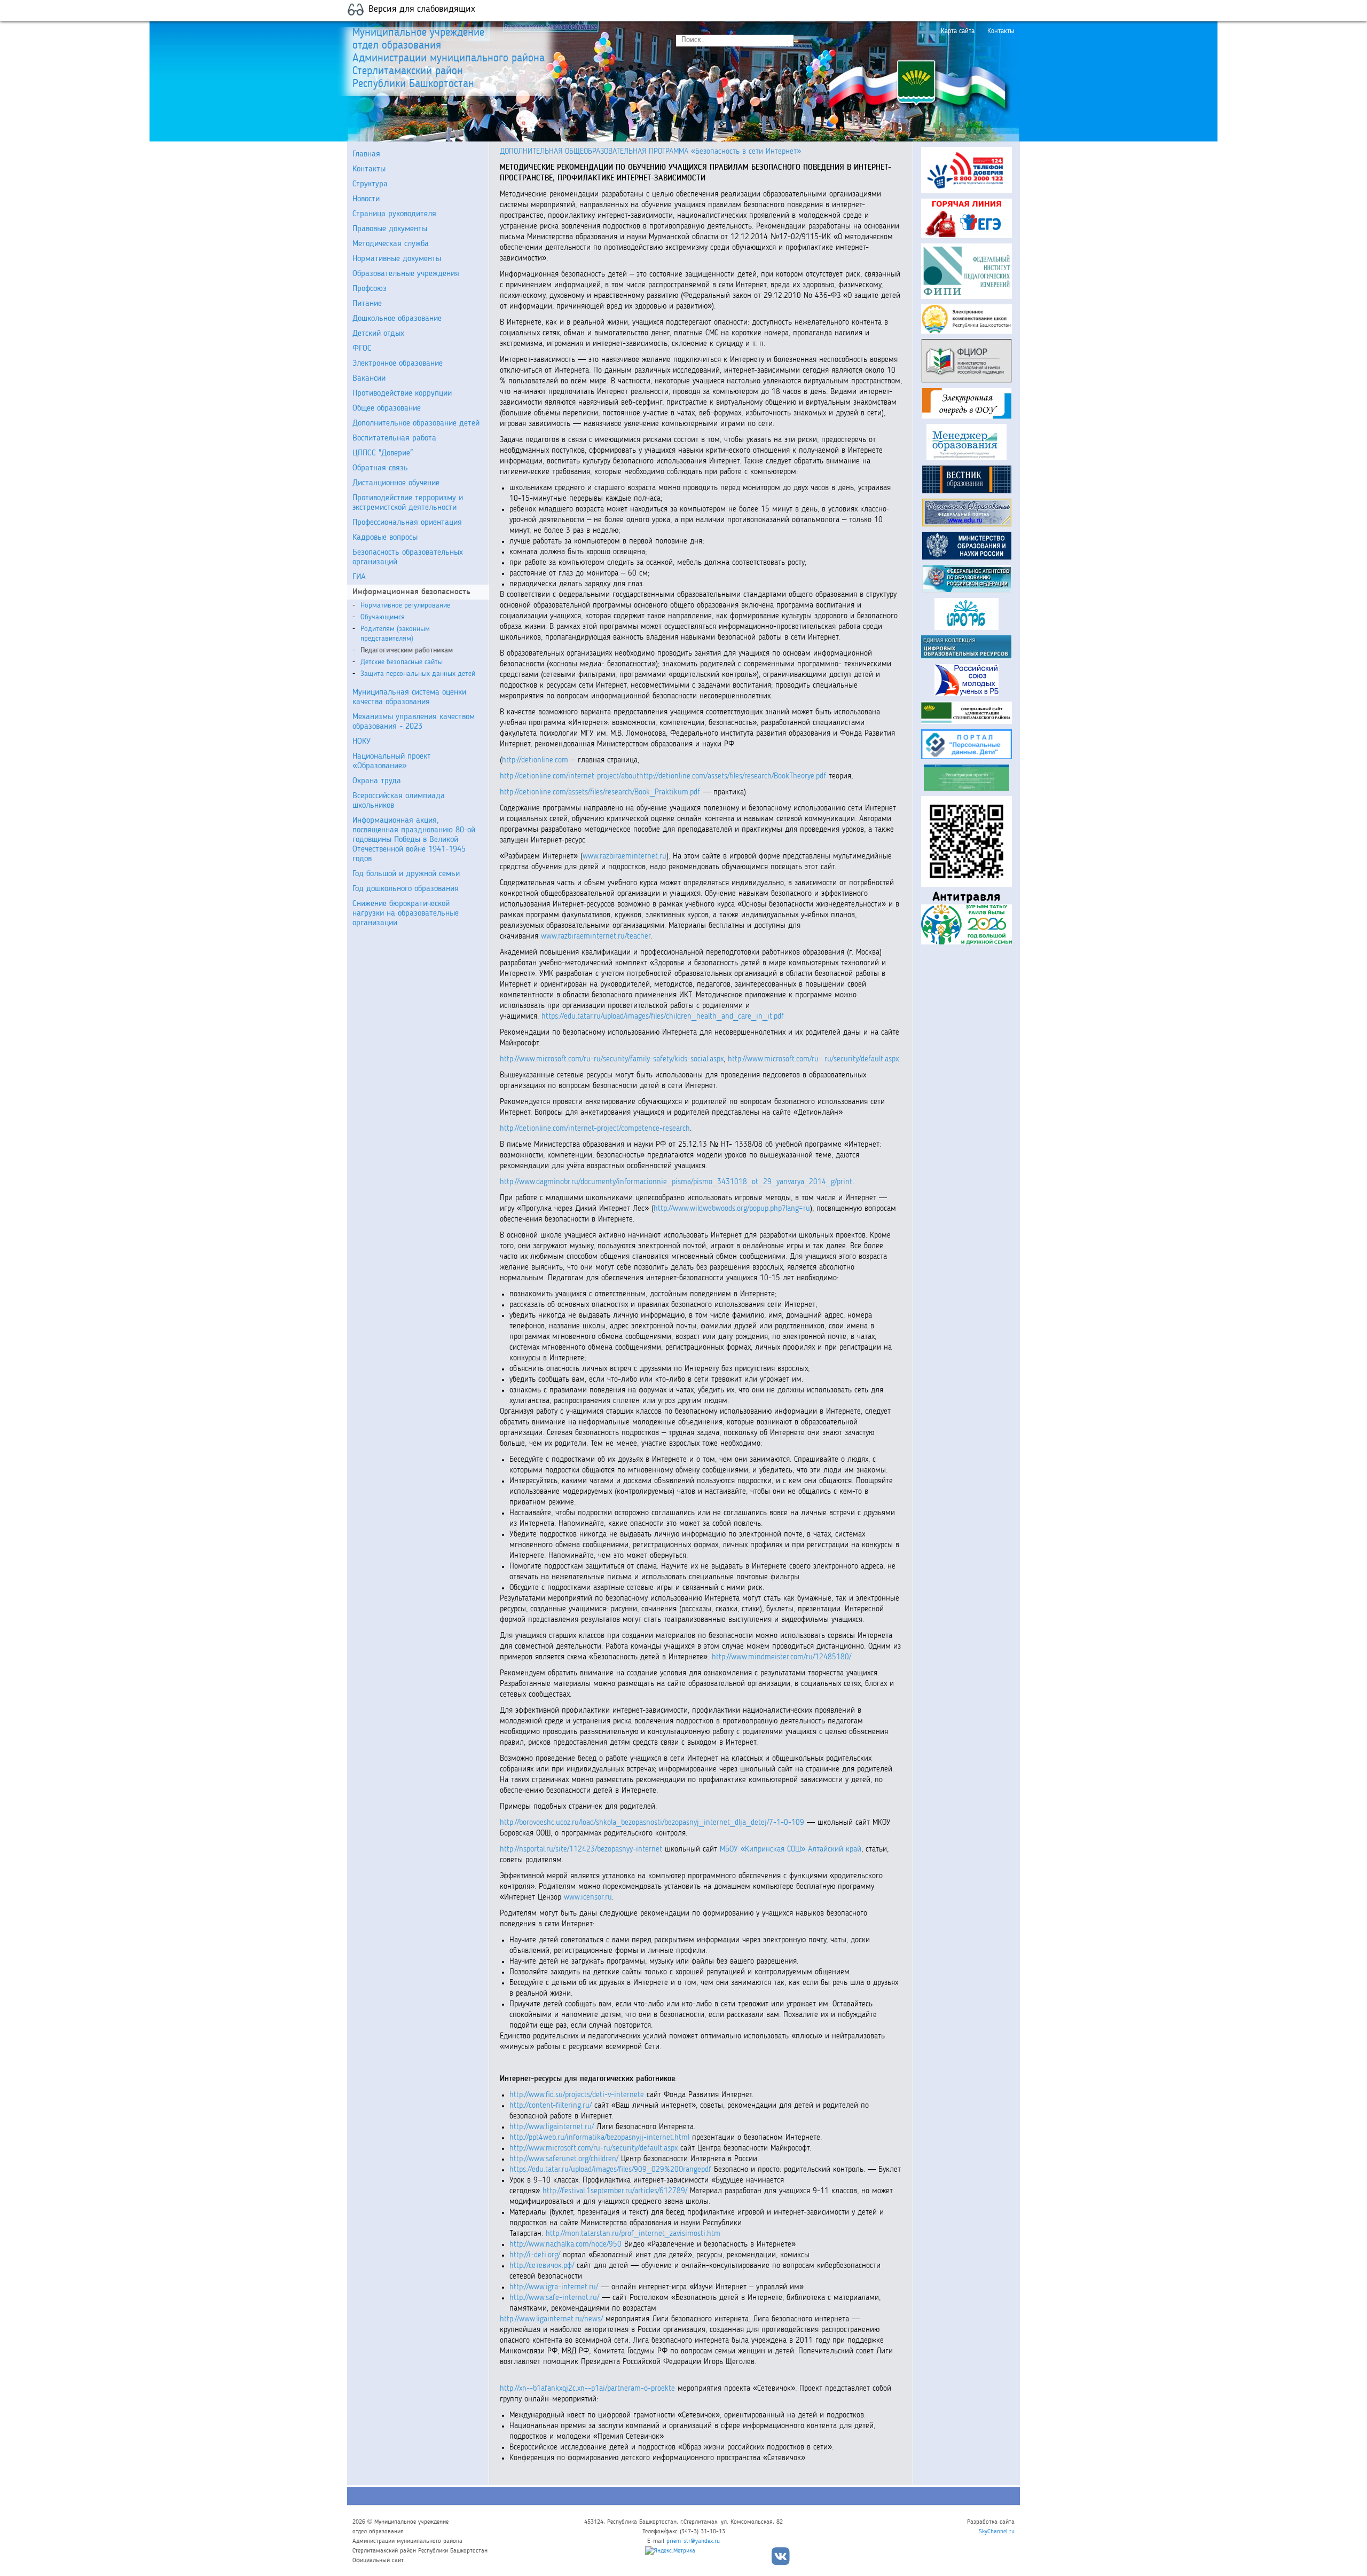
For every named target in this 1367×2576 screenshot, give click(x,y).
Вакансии (369, 379)
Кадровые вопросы (385, 538)
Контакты (1001, 31)
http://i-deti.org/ (536, 2255)
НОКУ (362, 742)
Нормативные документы (397, 259)
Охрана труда (377, 781)
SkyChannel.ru (997, 2532)
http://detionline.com (536, 761)
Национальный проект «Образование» (392, 761)
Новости (366, 199)
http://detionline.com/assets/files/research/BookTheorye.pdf (734, 777)
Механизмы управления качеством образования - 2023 (414, 722)
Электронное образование (398, 364)
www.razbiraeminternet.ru (624, 857)
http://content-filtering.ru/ (552, 2106)
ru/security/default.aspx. (862, 1059)
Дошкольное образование (397, 319)
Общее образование (387, 408)
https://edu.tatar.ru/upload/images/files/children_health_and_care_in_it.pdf (663, 1017)
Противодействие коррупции (402, 393)
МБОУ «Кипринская (752, 1850)
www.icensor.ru (588, 1898)
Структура (370, 184)
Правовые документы (390, 229)
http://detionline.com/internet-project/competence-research (595, 1129)
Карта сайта (958, 31)
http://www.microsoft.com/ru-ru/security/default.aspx (595, 2149)
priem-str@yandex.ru (693, 2541)
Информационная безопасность (411, 592)
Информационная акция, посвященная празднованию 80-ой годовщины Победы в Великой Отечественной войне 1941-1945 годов (414, 840)
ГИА (359, 577)
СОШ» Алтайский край (824, 1850)
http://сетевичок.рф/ (543, 2266)
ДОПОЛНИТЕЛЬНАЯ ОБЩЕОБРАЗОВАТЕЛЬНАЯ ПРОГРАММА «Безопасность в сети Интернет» (650, 152)
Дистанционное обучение (396, 483)
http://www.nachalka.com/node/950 (567, 2245)
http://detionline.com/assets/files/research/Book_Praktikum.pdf (601, 793)
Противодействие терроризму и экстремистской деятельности (408, 503)
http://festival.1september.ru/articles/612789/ (616, 2191)
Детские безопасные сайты (402, 662)
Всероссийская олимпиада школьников (399, 801)
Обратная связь (380, 468)
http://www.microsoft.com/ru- (775, 1059)
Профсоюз (370, 289)
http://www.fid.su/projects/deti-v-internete (578, 2095)
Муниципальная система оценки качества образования (409, 697)
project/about (618, 777)
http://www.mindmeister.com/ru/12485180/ (781, 1657)
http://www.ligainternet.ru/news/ (551, 2319)
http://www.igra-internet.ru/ (555, 2287)
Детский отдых (378, 334)
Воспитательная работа (394, 438)
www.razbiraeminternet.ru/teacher (596, 937)
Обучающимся (383, 617)
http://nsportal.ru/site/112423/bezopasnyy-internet (582, 1850)
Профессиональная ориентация (407, 523)
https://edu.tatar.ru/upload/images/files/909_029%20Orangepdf (612, 2170)
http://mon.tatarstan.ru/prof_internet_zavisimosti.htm (633, 2234)
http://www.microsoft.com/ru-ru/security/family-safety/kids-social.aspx (612, 1059)
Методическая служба (391, 244)
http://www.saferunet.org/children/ (565, 2159)
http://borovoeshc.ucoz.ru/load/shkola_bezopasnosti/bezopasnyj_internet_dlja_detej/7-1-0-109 (653, 1823)
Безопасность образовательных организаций (408, 557)
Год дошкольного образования (406, 889)
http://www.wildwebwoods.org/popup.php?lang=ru (732, 1209)
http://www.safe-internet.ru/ (556, 2298)
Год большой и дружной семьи (406, 874)
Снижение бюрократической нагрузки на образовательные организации (406, 913)
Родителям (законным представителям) (395, 634)
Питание (367, 304)
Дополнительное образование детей (416, 423)
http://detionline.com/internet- (548, 777)
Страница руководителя (394, 214)
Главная (366, 154)
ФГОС (362, 349)
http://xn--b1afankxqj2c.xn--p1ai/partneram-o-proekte (587, 2389)
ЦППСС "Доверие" (383, 453)
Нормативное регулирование (405, 605)
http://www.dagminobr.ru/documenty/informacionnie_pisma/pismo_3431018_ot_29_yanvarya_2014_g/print (676, 1182)
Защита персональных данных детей (418, 674)
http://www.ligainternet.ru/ (553, 2127)
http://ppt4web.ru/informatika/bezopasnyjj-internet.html (601, 2138)
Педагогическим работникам (407, 650)
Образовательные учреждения (406, 274)
